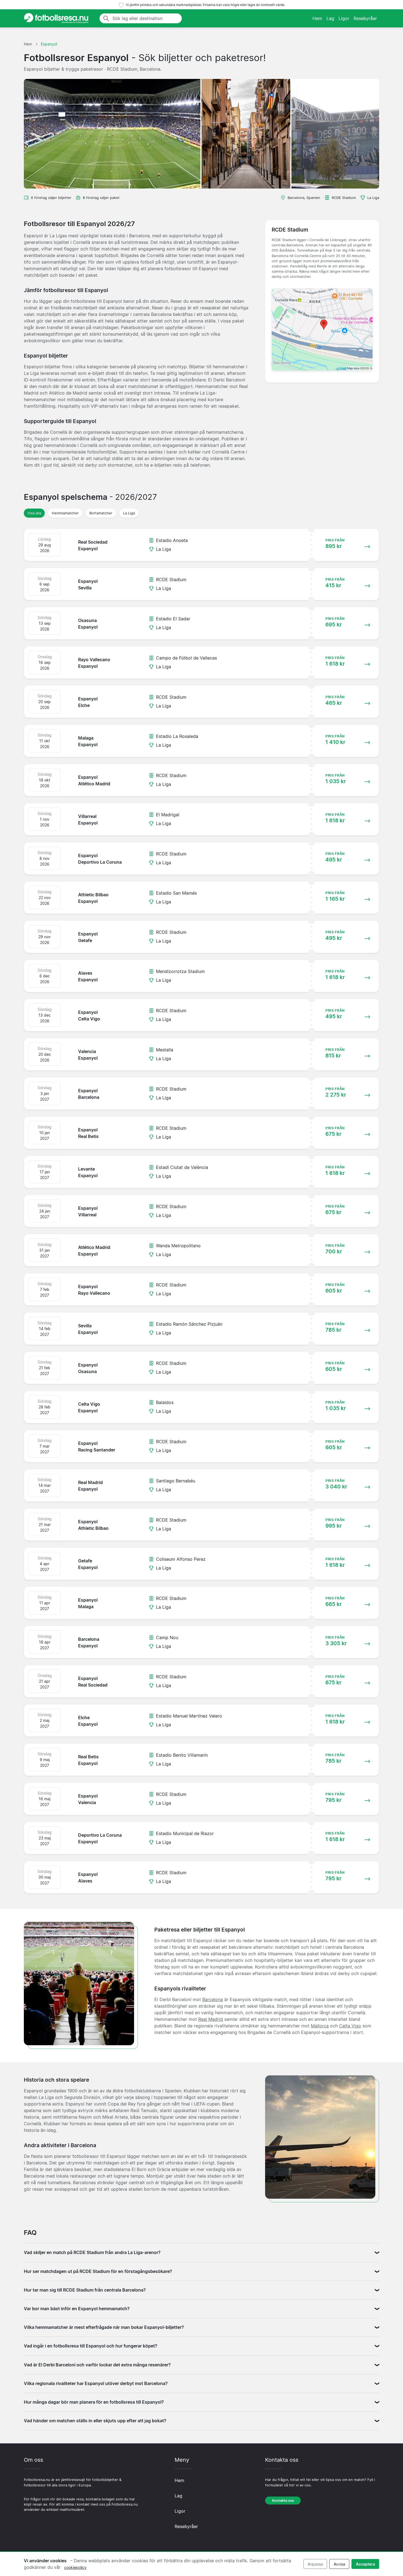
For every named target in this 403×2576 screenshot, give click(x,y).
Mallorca (320, 2026)
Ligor (344, 18)
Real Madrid (211, 2019)
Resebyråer (365, 18)
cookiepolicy (75, 2567)
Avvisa (339, 2564)
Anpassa (315, 2564)
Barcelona (213, 1999)
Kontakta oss (283, 2501)
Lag (330, 18)
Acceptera (365, 2564)
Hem (317, 18)
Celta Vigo (350, 2026)
